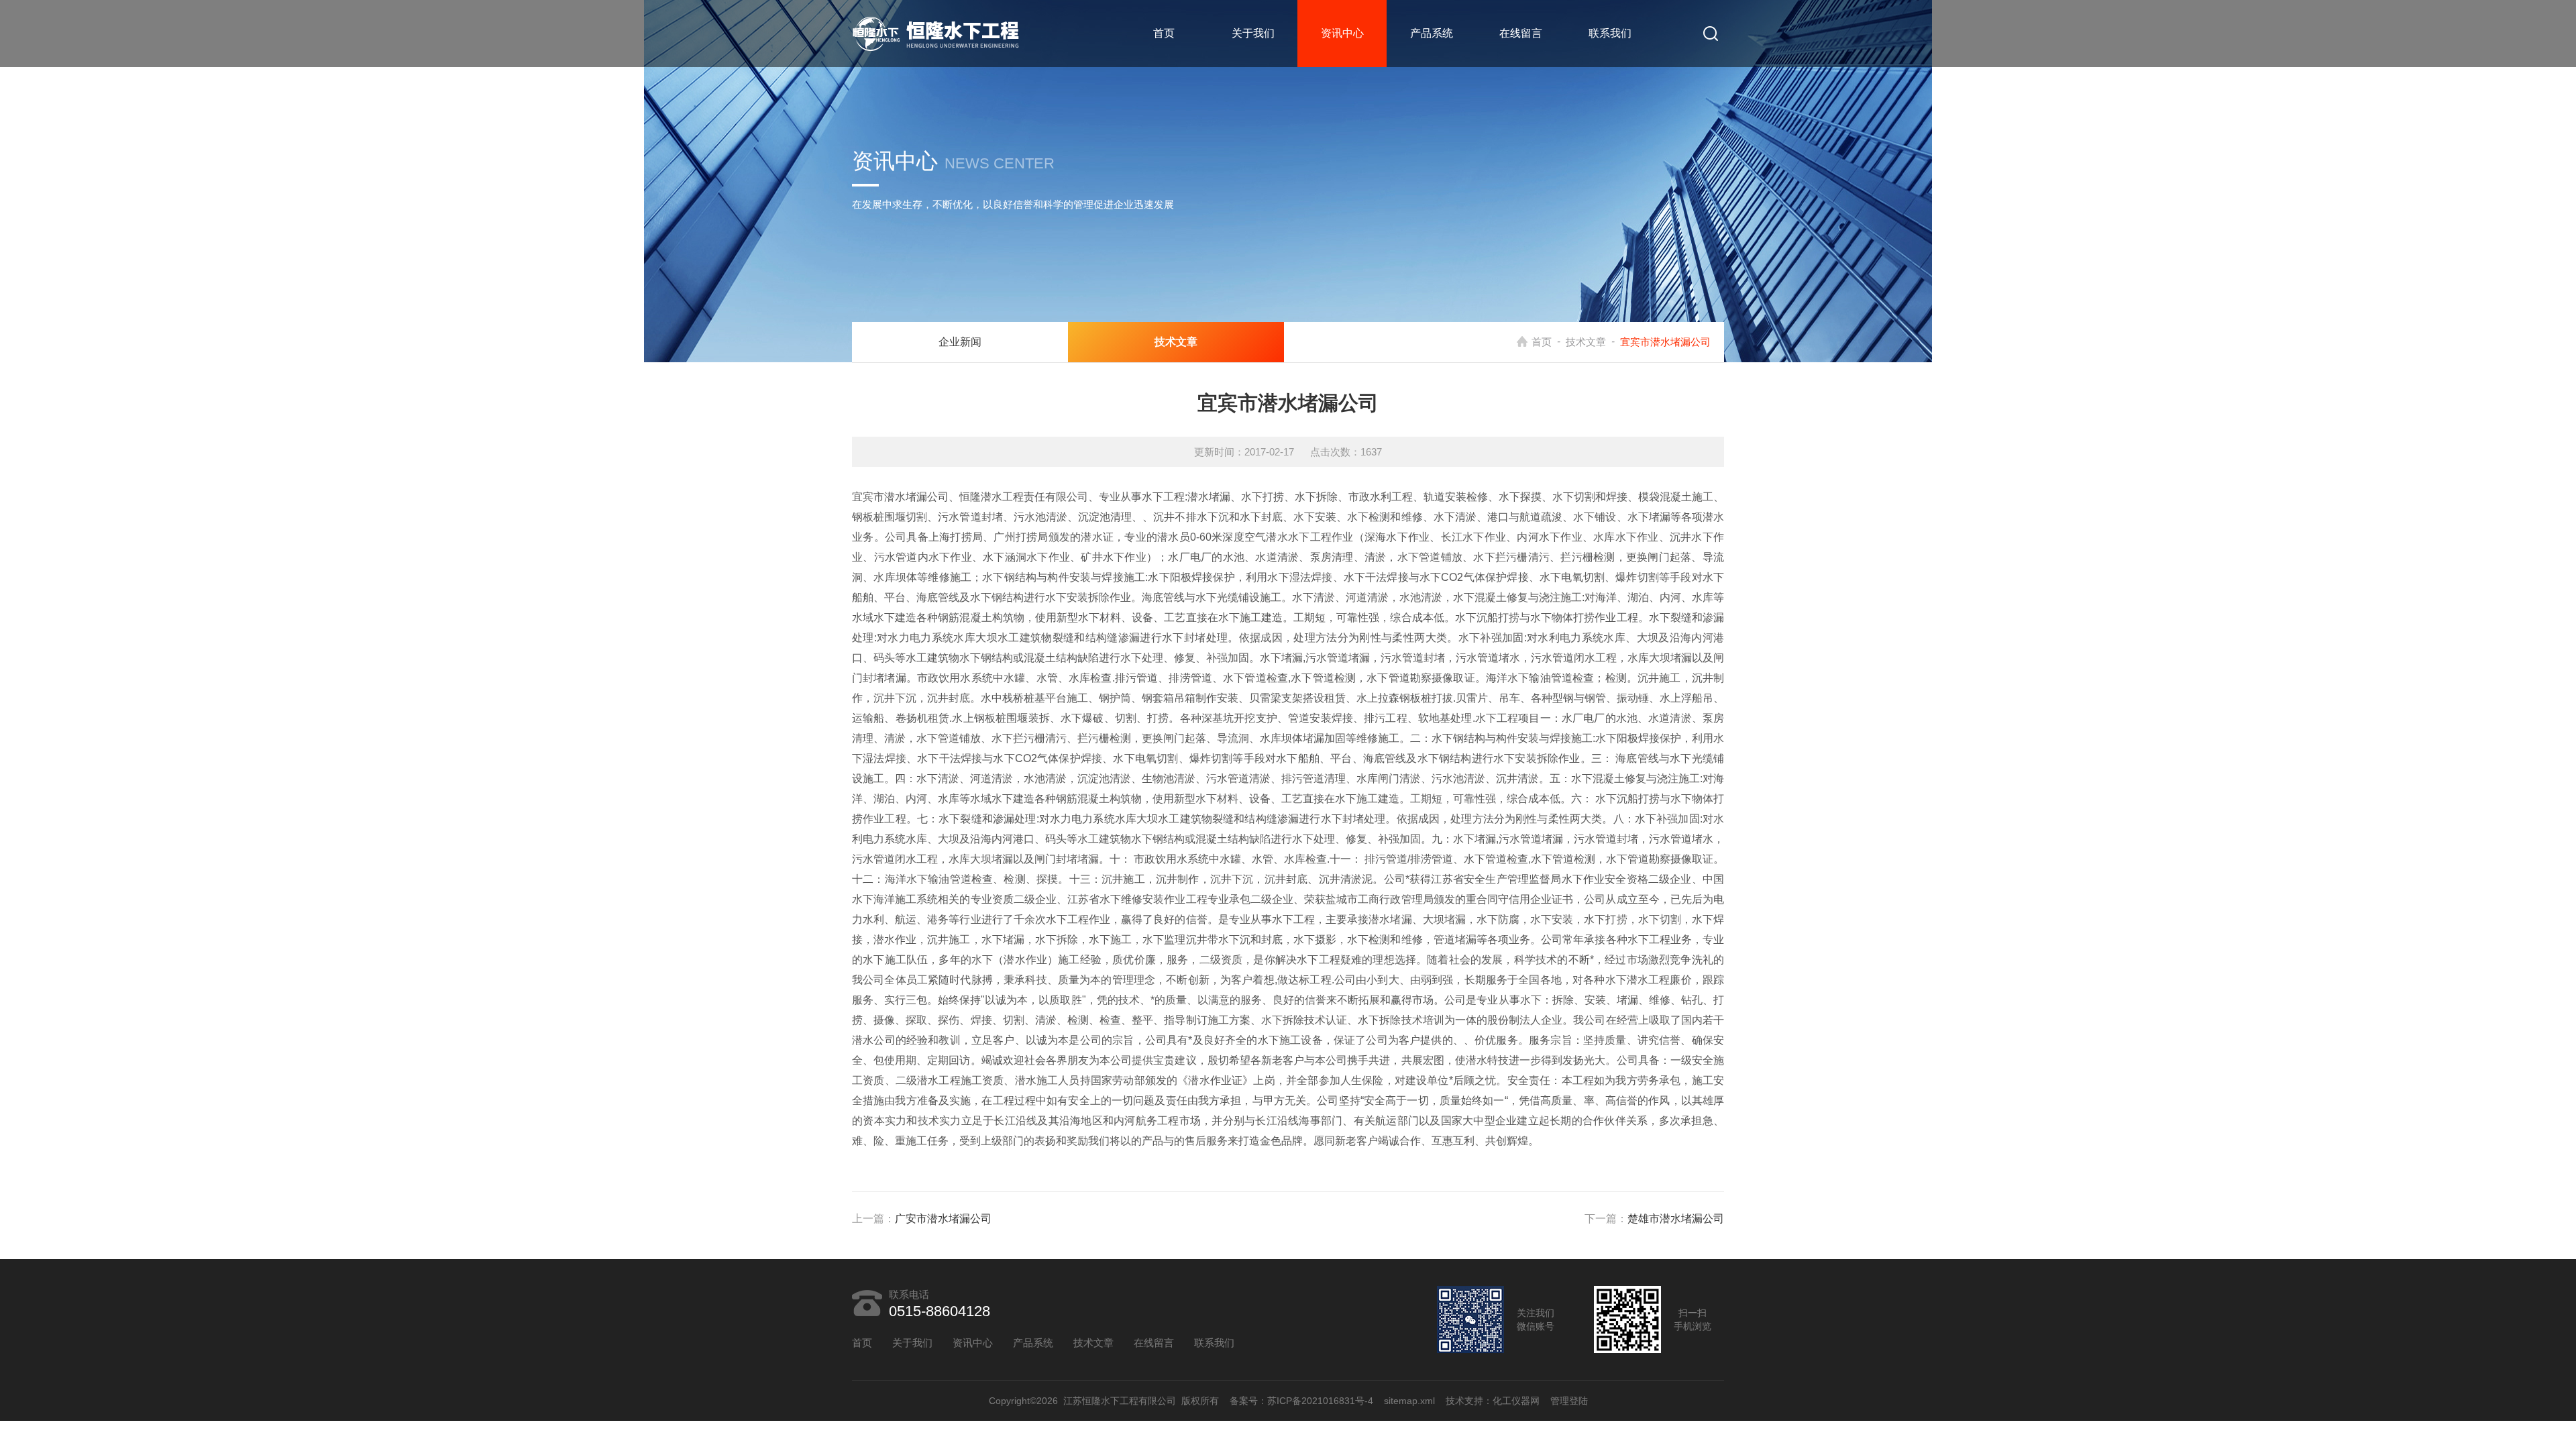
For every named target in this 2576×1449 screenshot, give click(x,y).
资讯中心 (1342, 33)
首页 (1164, 33)
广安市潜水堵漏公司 (943, 1219)
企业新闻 (960, 342)
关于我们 (1253, 33)
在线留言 (1521, 33)
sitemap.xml (1409, 1401)
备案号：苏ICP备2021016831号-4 (1301, 1401)
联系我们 (1610, 33)
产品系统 (1432, 33)
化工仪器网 (1516, 1401)
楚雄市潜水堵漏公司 (1676, 1219)
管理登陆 (1569, 1401)
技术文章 (1586, 342)
